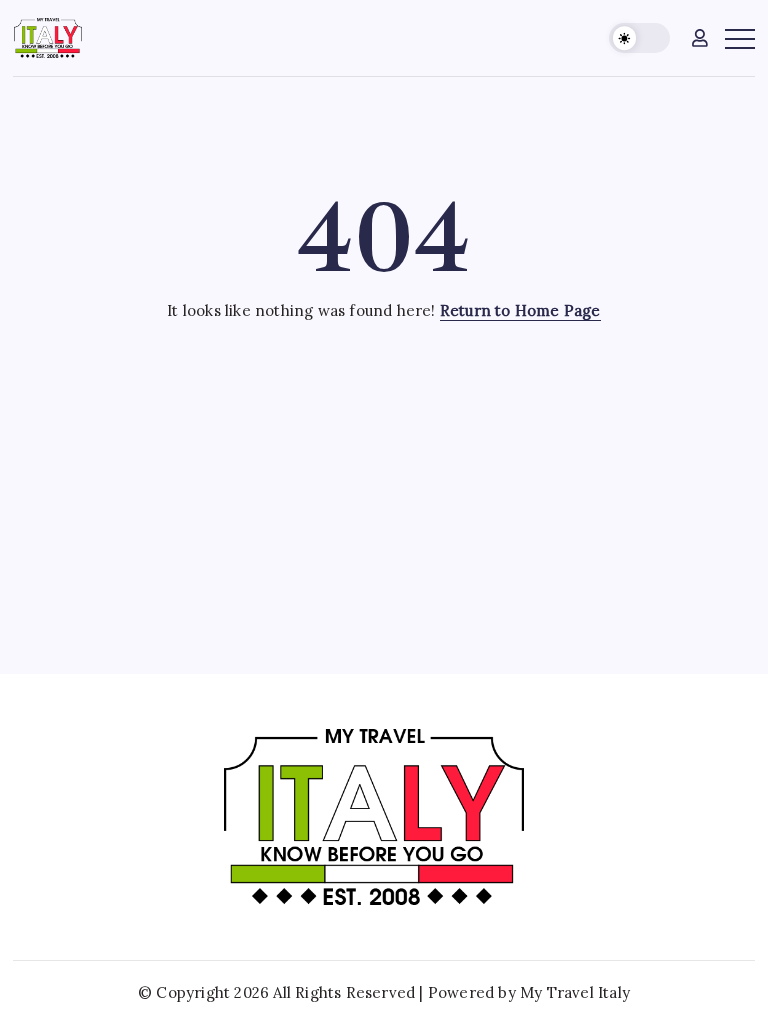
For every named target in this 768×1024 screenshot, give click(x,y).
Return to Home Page (520, 310)
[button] (639, 38)
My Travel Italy (575, 992)
